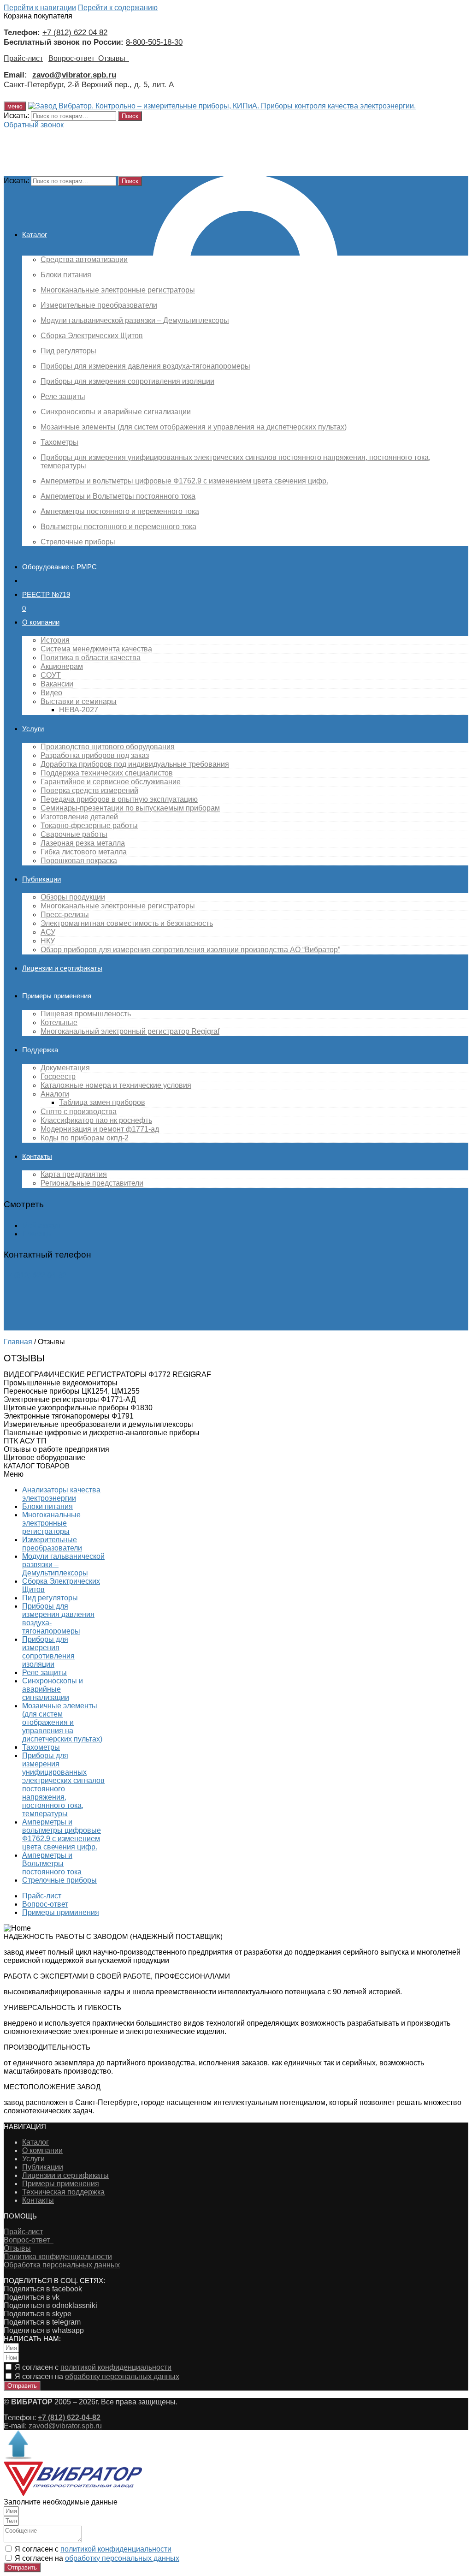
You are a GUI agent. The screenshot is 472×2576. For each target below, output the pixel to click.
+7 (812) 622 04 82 (75, 32)
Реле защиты (44, 1673)
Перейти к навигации (40, 8)
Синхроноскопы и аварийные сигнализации (53, 1689)
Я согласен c (93, 2367)
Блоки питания (47, 1506)
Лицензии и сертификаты (65, 2175)
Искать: (16, 116)
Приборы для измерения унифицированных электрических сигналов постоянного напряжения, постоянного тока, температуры (63, 1785)
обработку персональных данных (122, 2376)
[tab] (171, 1375)
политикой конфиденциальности (116, 2367)
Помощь (36, 1234)
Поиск (130, 116)
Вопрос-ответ (73, 58)
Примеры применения (61, 2184)
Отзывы (114, 58)
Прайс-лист (23, 58)
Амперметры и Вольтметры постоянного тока (52, 1863)
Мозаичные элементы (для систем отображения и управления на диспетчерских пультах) (62, 1722)
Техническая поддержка (63, 2192)
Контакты (38, 2200)
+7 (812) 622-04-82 (35, 1275)
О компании (42, 2150)
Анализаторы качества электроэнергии (61, 1494)
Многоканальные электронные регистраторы (51, 1523)
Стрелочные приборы (59, 1880)
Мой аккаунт (43, 1225)
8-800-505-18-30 (154, 42)
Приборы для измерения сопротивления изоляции (48, 1652)
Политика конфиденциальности (58, 2257)
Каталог (35, 2142)
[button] (34, 125)
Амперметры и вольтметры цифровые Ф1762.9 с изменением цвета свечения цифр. (62, 1834)
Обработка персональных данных (62, 2265)
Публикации (43, 2167)
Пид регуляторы (50, 1598)
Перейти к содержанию (118, 8)
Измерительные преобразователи (52, 1544)
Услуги (33, 2159)
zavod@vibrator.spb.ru (65, 2426)
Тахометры (41, 1747)
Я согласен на (97, 2376)
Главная (18, 1342)
